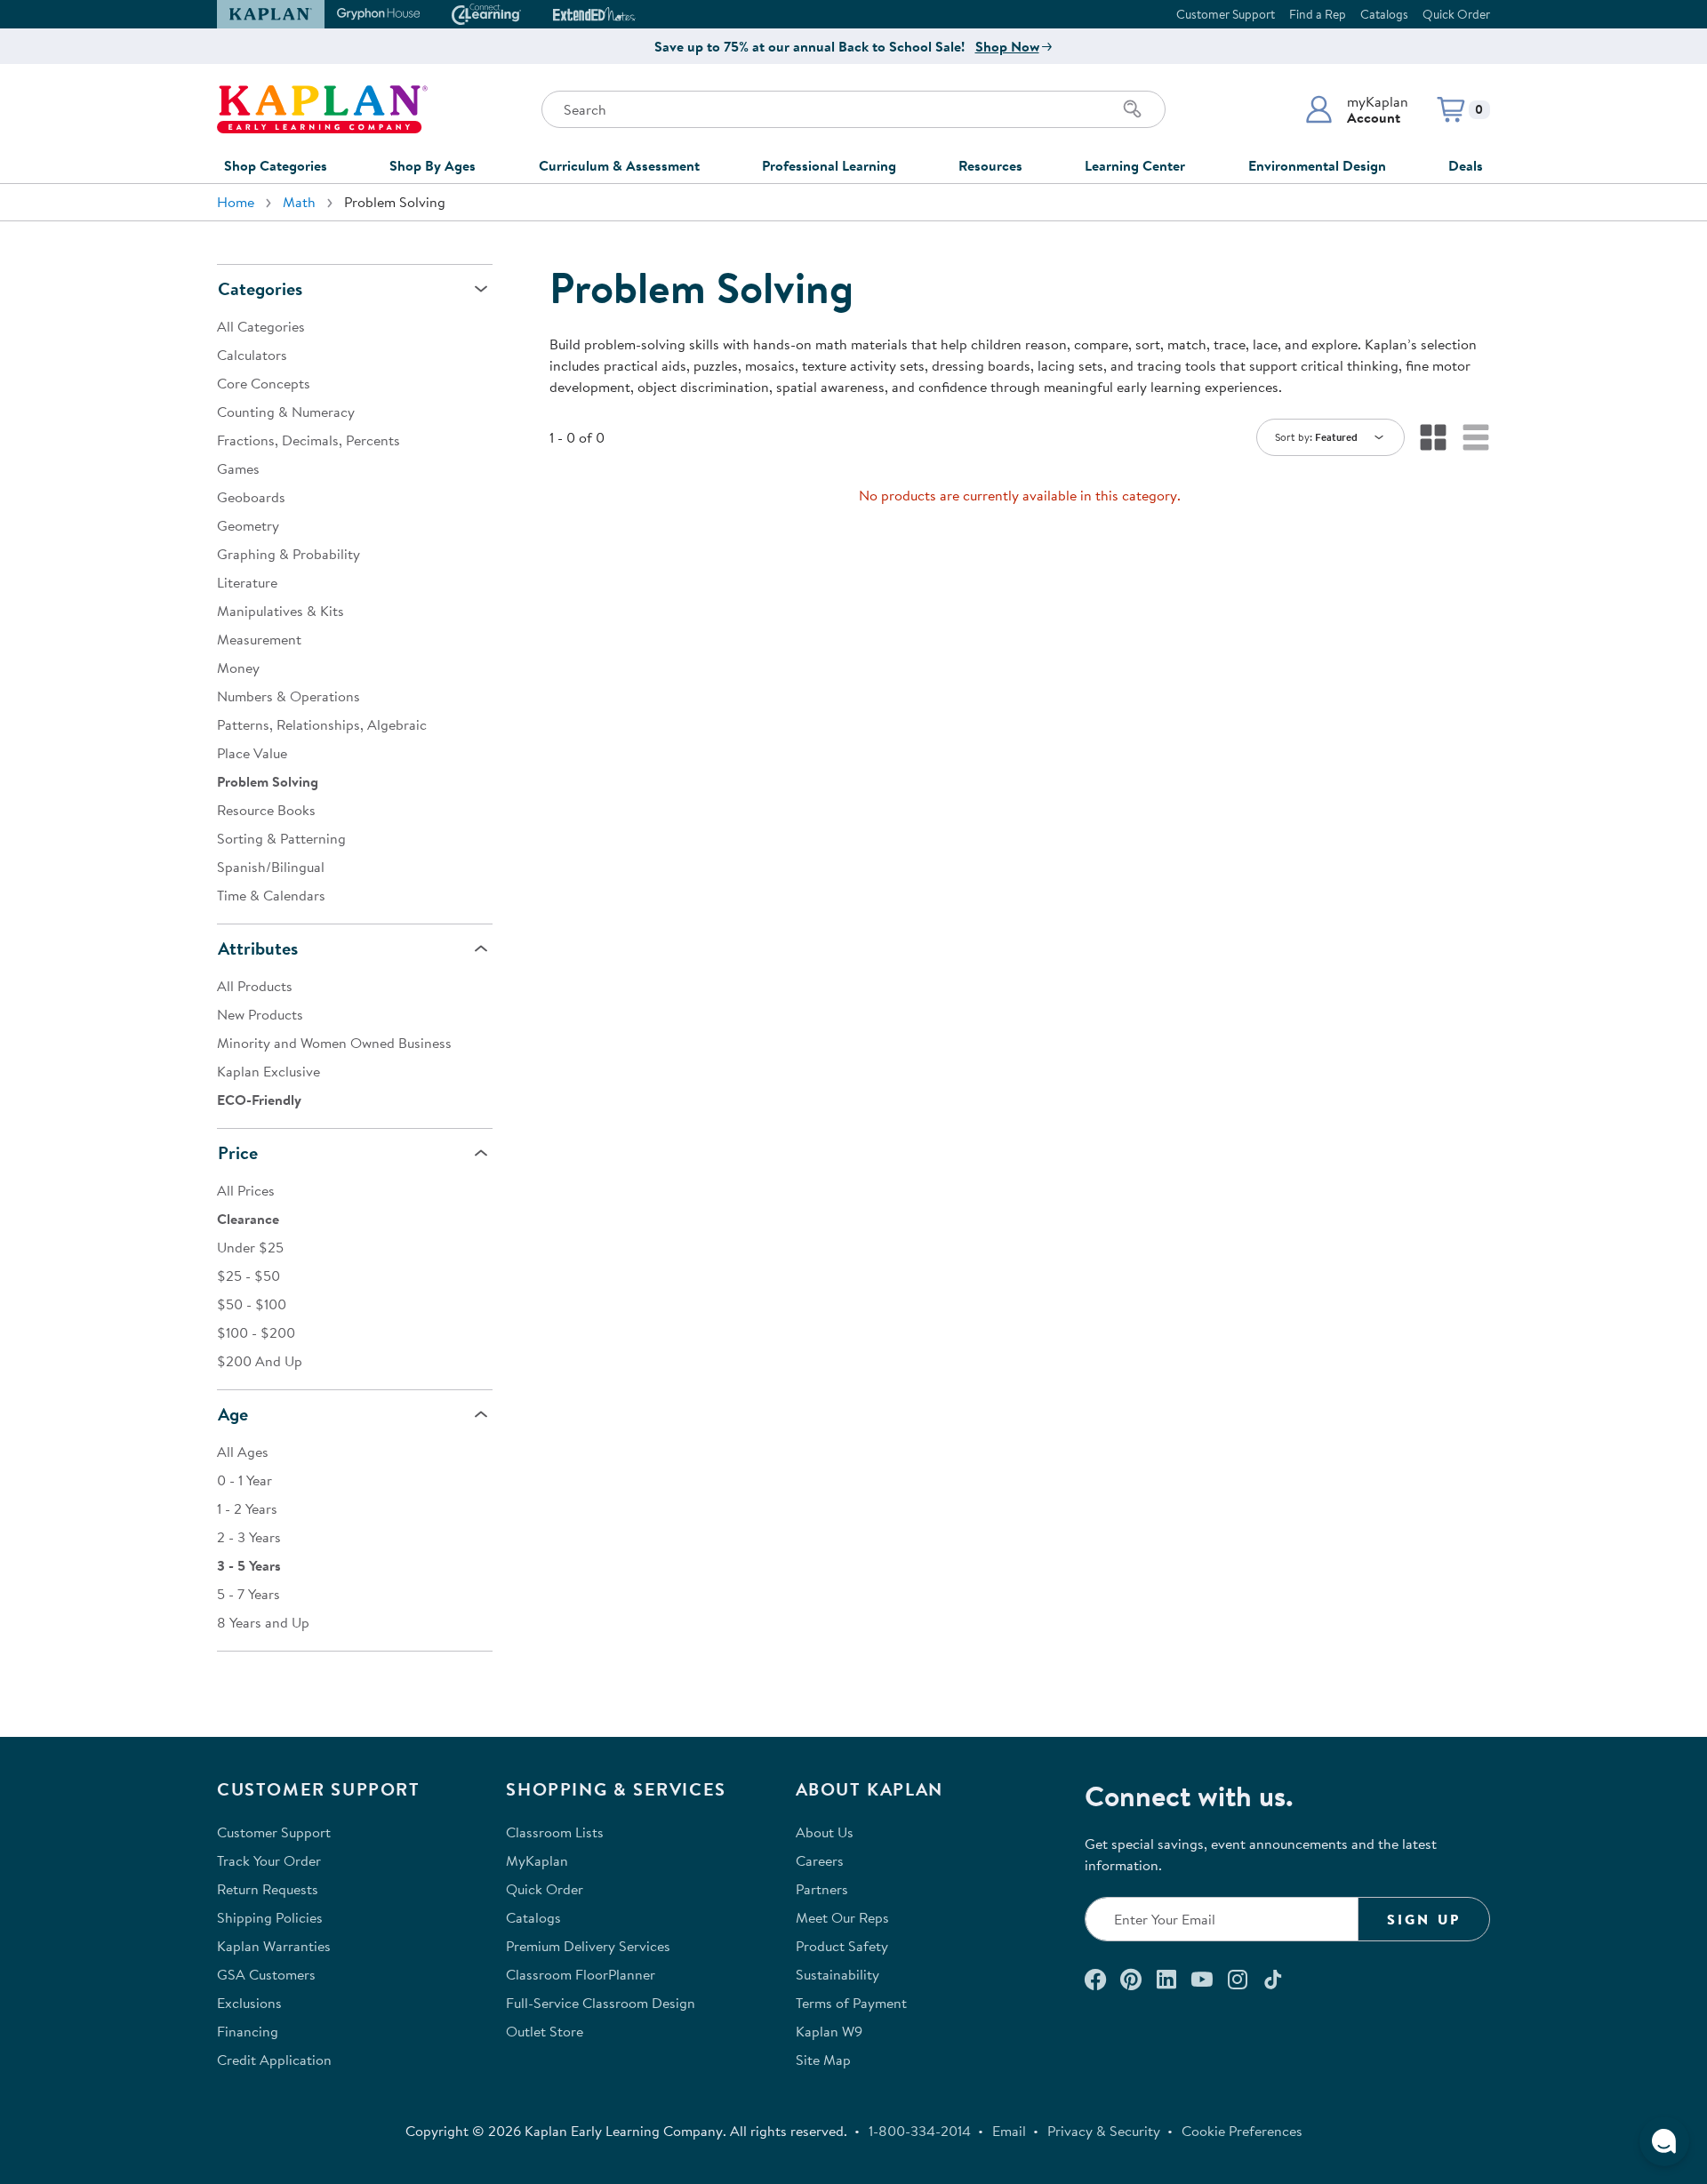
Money (238, 668)
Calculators (252, 355)
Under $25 (250, 1247)
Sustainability (837, 1974)
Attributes (258, 948)
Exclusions (249, 2003)
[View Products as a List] (1476, 437)
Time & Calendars (271, 895)
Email (1009, 2131)
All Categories (261, 326)
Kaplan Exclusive (268, 1071)
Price (238, 1152)
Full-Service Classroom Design (601, 2003)
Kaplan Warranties (274, 1946)
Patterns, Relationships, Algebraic (322, 724)
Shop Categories (276, 165)
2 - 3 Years (249, 1537)
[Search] (1133, 109)
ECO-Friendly (259, 1100)
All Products (255, 986)
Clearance (248, 1219)
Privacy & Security (1104, 2131)
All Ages (243, 1452)
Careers (820, 1860)
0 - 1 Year (244, 1480)
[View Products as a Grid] (1433, 437)
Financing (248, 2031)
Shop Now (1007, 46)
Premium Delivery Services (588, 1946)
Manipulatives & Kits (280, 611)
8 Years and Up (263, 1622)
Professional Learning (829, 165)
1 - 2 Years (247, 1508)
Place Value (252, 753)
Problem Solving (268, 781)
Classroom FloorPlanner (581, 1974)
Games (238, 468)
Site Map (823, 2060)
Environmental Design (1317, 165)
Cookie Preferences (1242, 2131)
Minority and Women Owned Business (334, 1043)
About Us (825, 1832)
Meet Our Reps (842, 1917)
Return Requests (268, 1889)
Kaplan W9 (829, 2031)
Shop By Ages (433, 165)
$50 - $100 (252, 1304)
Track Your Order (269, 1860)
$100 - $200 (256, 1332)
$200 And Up (260, 1361)
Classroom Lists (555, 1832)
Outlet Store (545, 2031)
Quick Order (1456, 14)
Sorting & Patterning (281, 838)
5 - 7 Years (248, 1594)
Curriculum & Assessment (619, 165)
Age (233, 1414)
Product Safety (842, 1946)
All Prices (246, 1190)
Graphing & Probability (289, 554)
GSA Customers (266, 1974)
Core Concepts (264, 383)
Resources (990, 165)
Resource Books (266, 810)
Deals (1466, 165)
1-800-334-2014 (920, 2131)
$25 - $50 (248, 1276)
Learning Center (1135, 165)
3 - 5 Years (249, 1565)
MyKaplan (537, 1860)
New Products (260, 1014)
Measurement (259, 639)
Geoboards (251, 497)
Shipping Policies (270, 1917)
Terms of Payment (851, 2003)
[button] (1356, 109)
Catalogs (1384, 14)
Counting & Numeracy (286, 412)
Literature (247, 582)
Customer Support (1226, 14)
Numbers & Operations (289, 696)
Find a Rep (1318, 14)
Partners (822, 1889)
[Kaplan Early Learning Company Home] (322, 109)
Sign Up (1424, 1919)
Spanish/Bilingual (271, 867)
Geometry (248, 525)
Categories (260, 288)
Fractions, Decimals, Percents (309, 440)
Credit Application (274, 2060)
